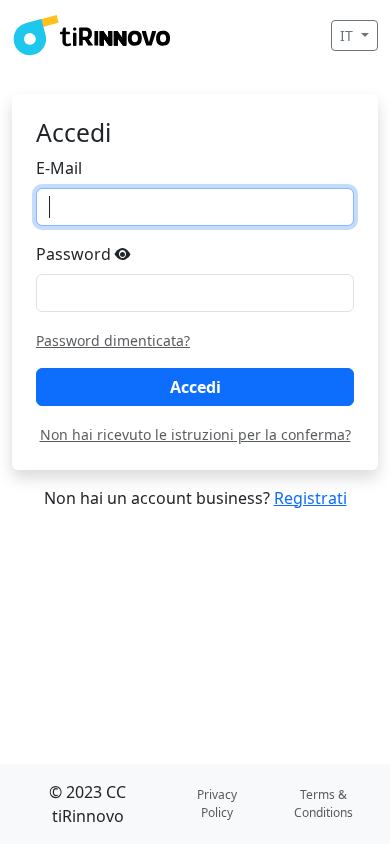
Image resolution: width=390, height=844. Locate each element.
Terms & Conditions (323, 803)
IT (348, 35)
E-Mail (59, 168)
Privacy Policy (217, 803)
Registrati (310, 498)
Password (75, 254)
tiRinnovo (88, 816)
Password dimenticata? (113, 340)
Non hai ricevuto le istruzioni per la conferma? (195, 434)
